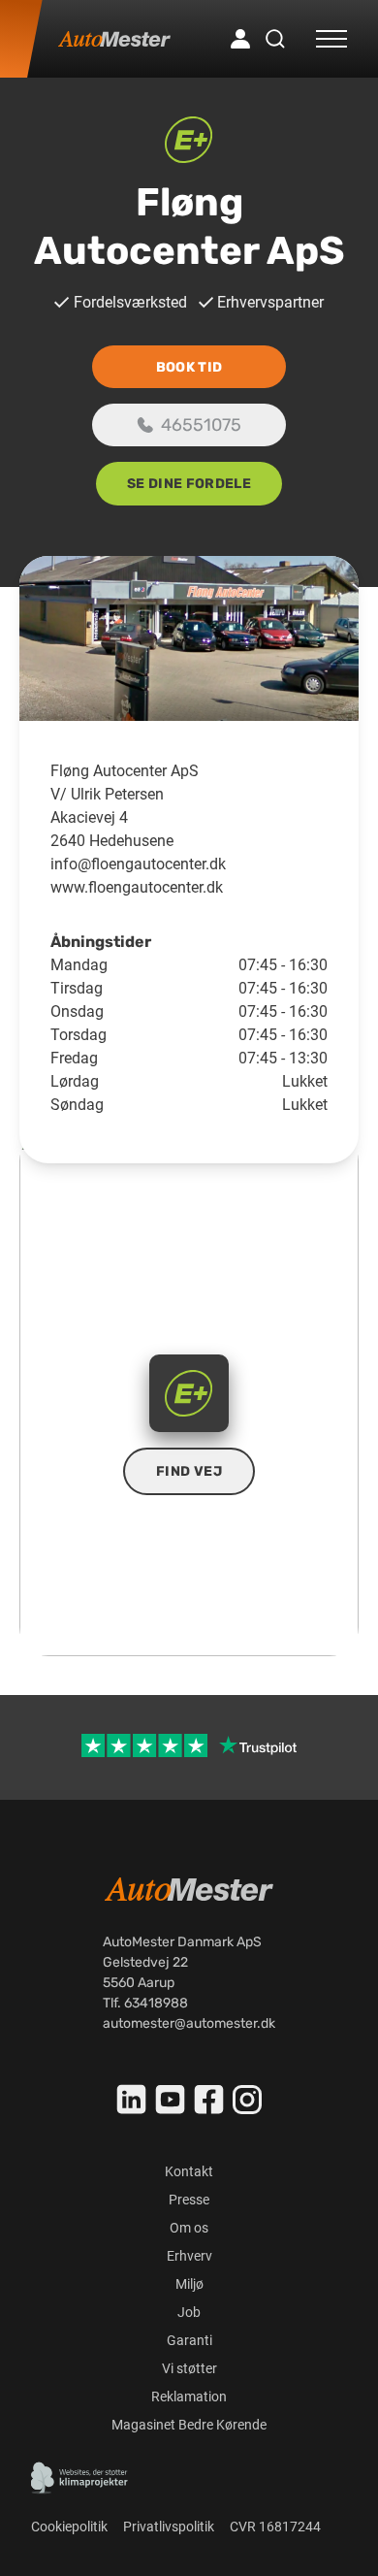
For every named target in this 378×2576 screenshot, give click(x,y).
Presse (189, 2200)
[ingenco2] (79, 2478)
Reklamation (189, 2397)
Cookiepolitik (69, 2527)
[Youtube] (171, 2100)
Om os (189, 2228)
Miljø (189, 2284)
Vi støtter (189, 2368)
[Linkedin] (132, 2100)
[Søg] (275, 39)
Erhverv (189, 2256)
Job (189, 2312)
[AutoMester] (114, 39)
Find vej (189, 1471)
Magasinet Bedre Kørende (189, 2425)
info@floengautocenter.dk (138, 864)
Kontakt (189, 2171)
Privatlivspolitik (169, 2527)
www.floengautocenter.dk (137, 887)
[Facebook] (209, 2100)
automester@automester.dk (189, 2023)
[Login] (240, 39)
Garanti (189, 2340)
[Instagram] (247, 2100)
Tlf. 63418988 (145, 2003)
